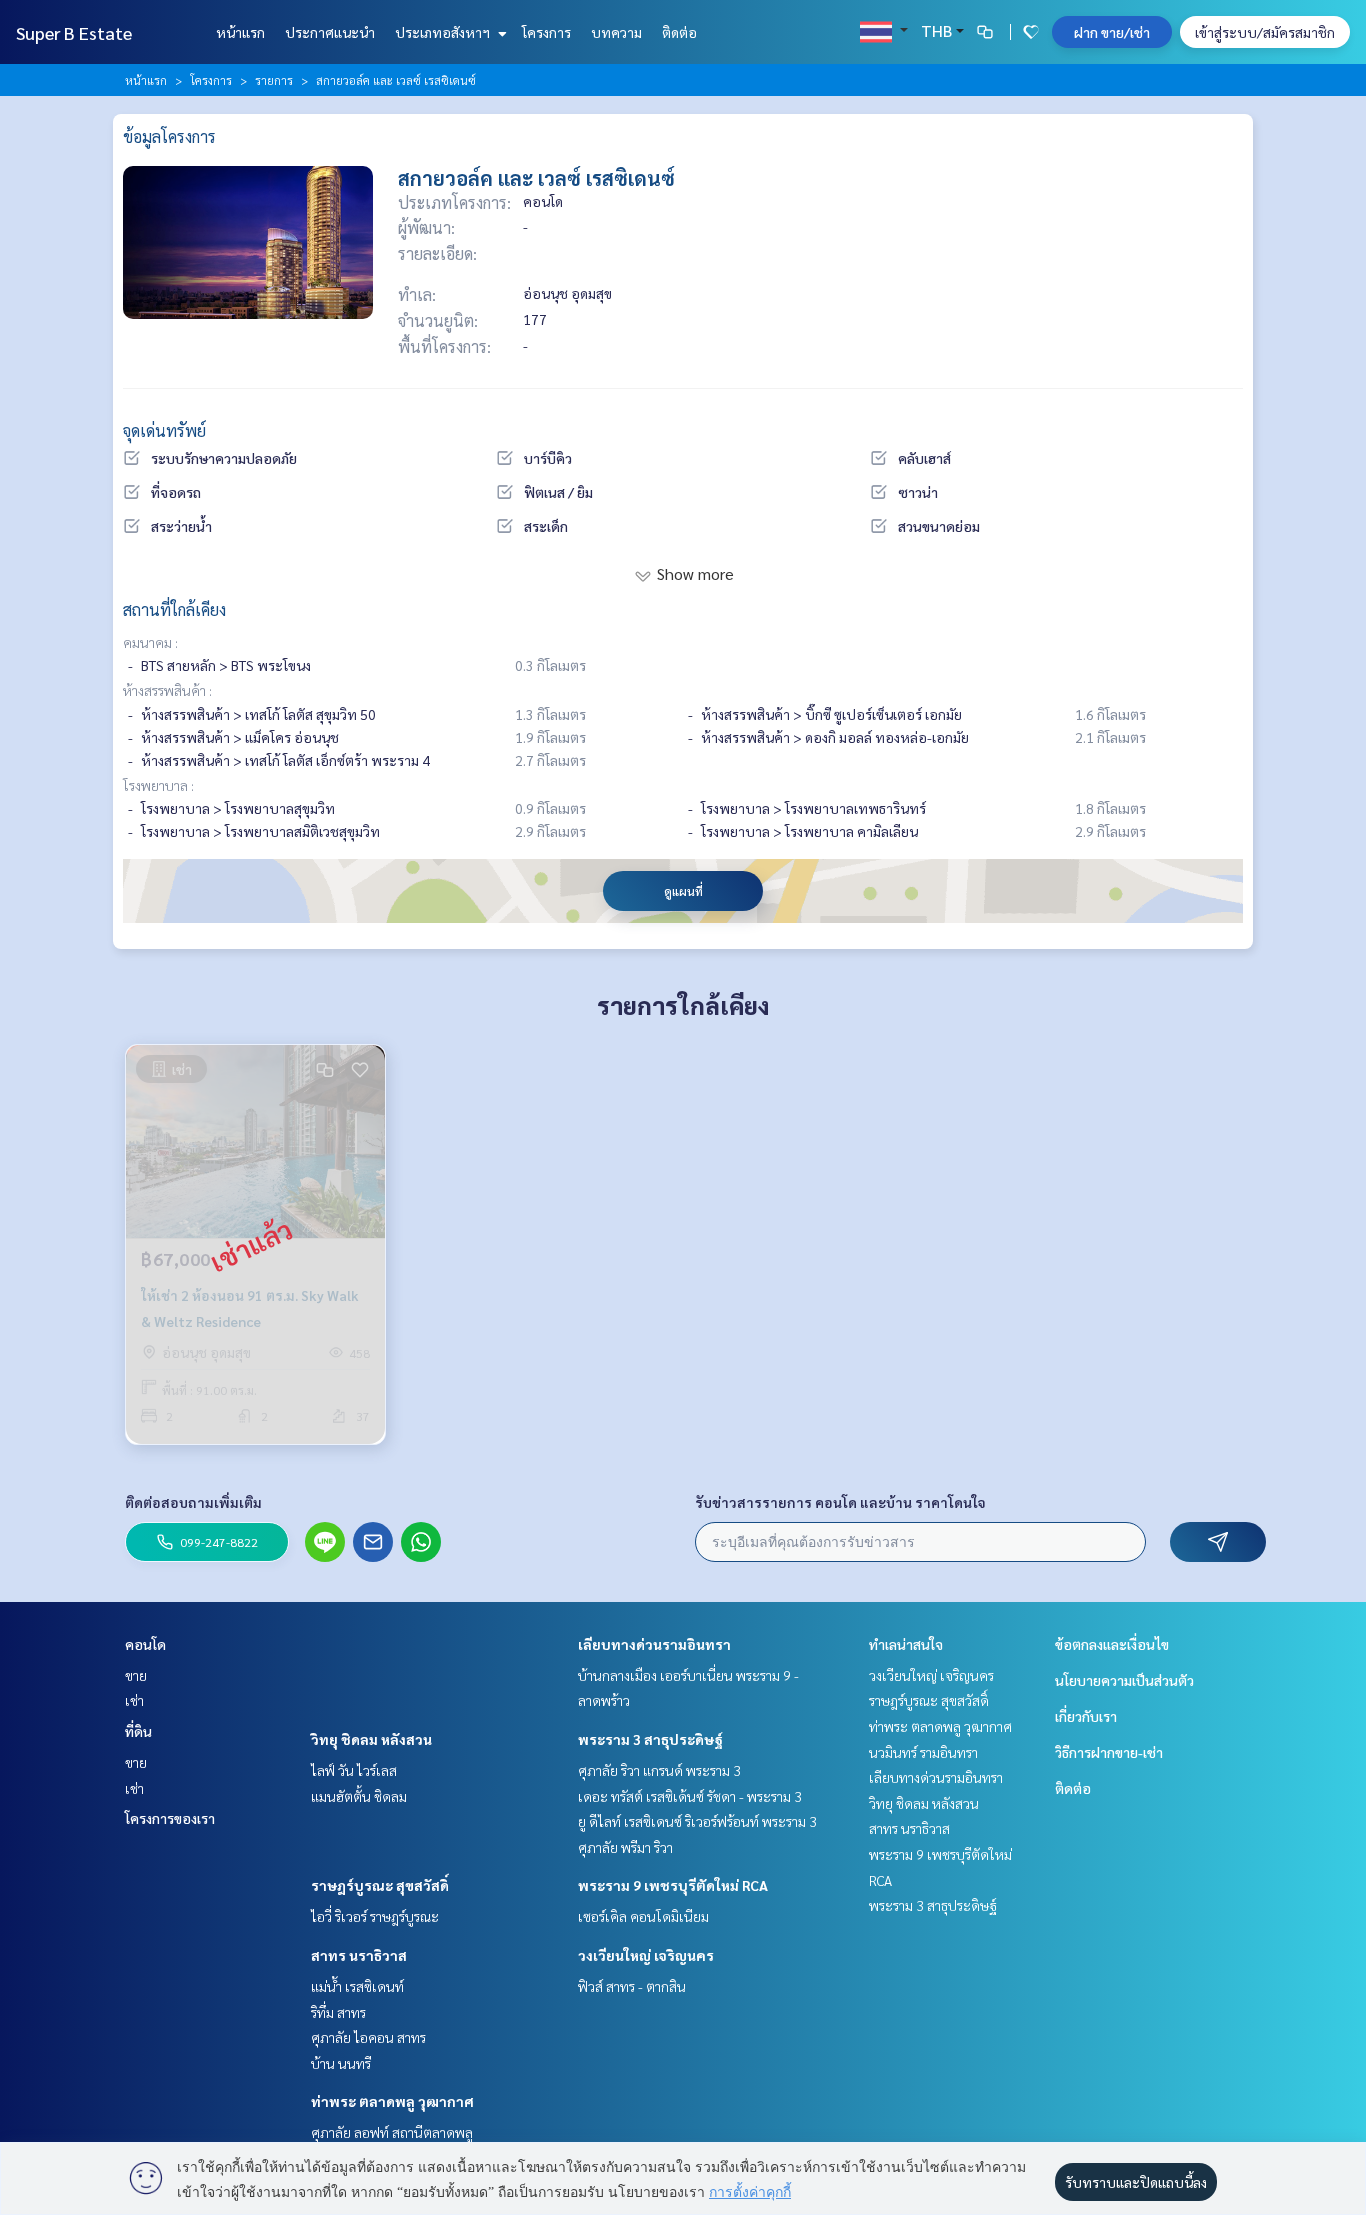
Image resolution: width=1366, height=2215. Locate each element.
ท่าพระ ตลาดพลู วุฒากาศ (392, 2101)
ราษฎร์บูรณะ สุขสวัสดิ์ (380, 1885)
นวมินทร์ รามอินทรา (923, 1752)
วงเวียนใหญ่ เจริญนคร (646, 1955)
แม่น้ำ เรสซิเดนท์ (357, 1986)
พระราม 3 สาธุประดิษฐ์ (650, 1739)
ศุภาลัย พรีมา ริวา (625, 1847)
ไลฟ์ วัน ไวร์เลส (354, 1770)
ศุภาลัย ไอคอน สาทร (368, 2037)
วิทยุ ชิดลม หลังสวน (371, 1739)
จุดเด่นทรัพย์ (164, 430)
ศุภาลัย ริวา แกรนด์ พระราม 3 (659, 1770)
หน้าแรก (240, 32)
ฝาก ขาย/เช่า (1112, 32)
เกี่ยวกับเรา (1086, 1716)
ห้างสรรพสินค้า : (167, 690)
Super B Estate (74, 32)
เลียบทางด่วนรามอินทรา (654, 1644)
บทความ (616, 32)
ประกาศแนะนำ (330, 32)
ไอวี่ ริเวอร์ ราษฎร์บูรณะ (375, 1916)
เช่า (134, 1700)
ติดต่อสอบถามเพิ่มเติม (193, 1502)
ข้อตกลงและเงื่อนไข (1112, 1644)
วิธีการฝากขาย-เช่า (1109, 1752)
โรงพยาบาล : (158, 785)
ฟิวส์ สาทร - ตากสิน (632, 1986)
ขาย (136, 1675)
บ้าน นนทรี (341, 2063)
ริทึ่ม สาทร (338, 2012)
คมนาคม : (150, 642)
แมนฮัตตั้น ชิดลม (359, 1796)
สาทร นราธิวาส (359, 1955)
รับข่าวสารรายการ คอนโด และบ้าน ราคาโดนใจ (840, 1502)
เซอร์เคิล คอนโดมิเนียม (643, 1916)
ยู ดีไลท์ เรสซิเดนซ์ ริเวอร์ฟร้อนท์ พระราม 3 (697, 1821)
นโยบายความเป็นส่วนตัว (1124, 1680)
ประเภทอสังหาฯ (444, 32)
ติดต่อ (679, 32)
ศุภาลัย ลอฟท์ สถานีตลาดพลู (392, 2132)
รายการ (274, 80)
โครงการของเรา (170, 1818)
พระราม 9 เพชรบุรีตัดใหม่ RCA (673, 1885)
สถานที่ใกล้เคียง (174, 609)
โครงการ (546, 32)
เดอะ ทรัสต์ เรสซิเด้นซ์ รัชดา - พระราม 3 (690, 1796)
